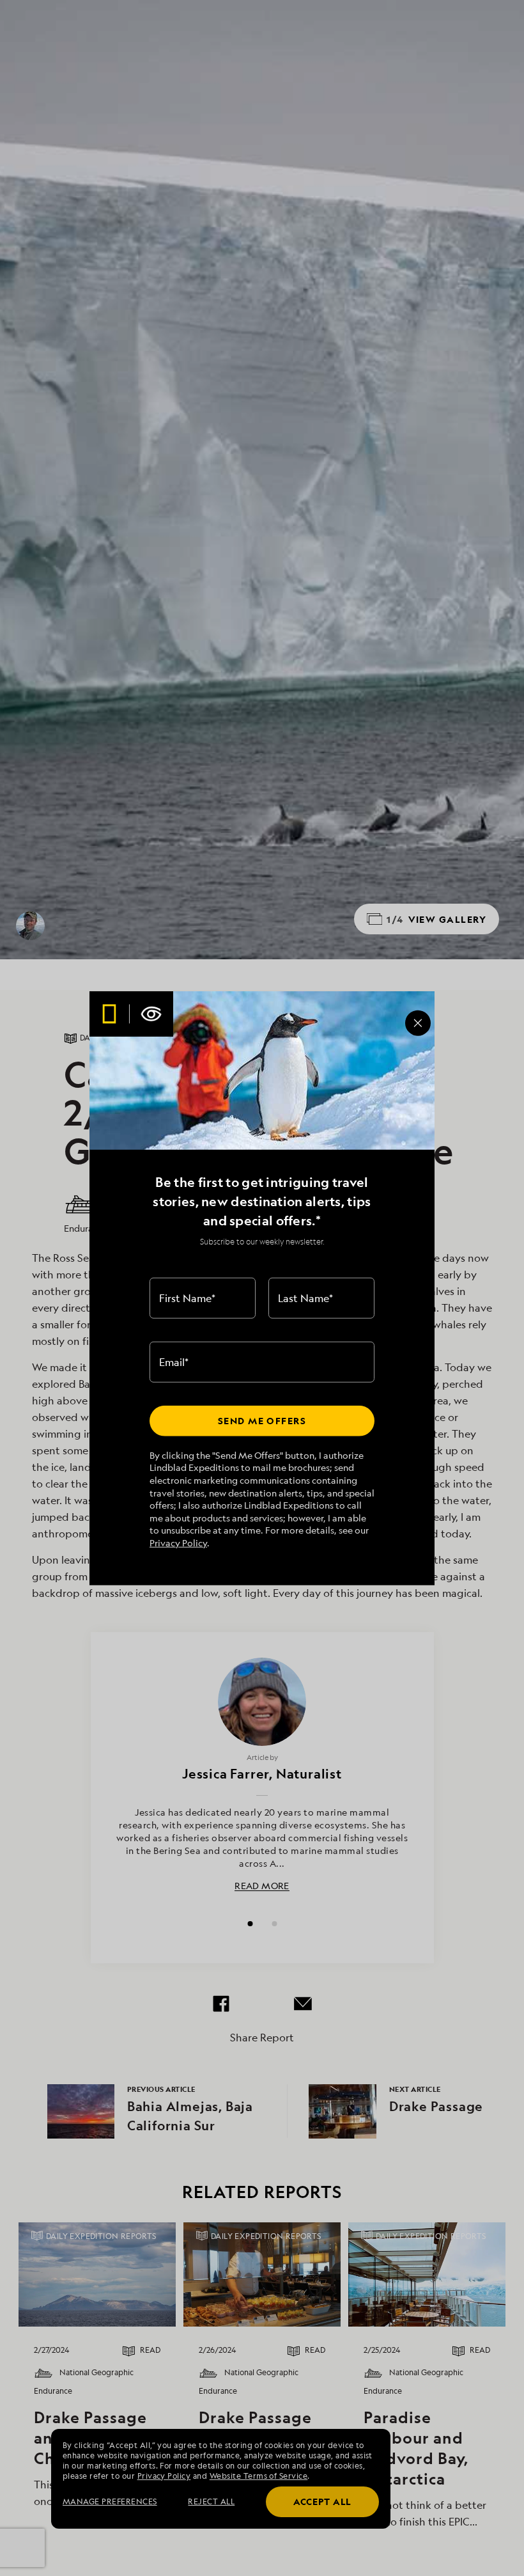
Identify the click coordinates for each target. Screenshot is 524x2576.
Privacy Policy (178, 1543)
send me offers (262, 1421)
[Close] (418, 1023)
